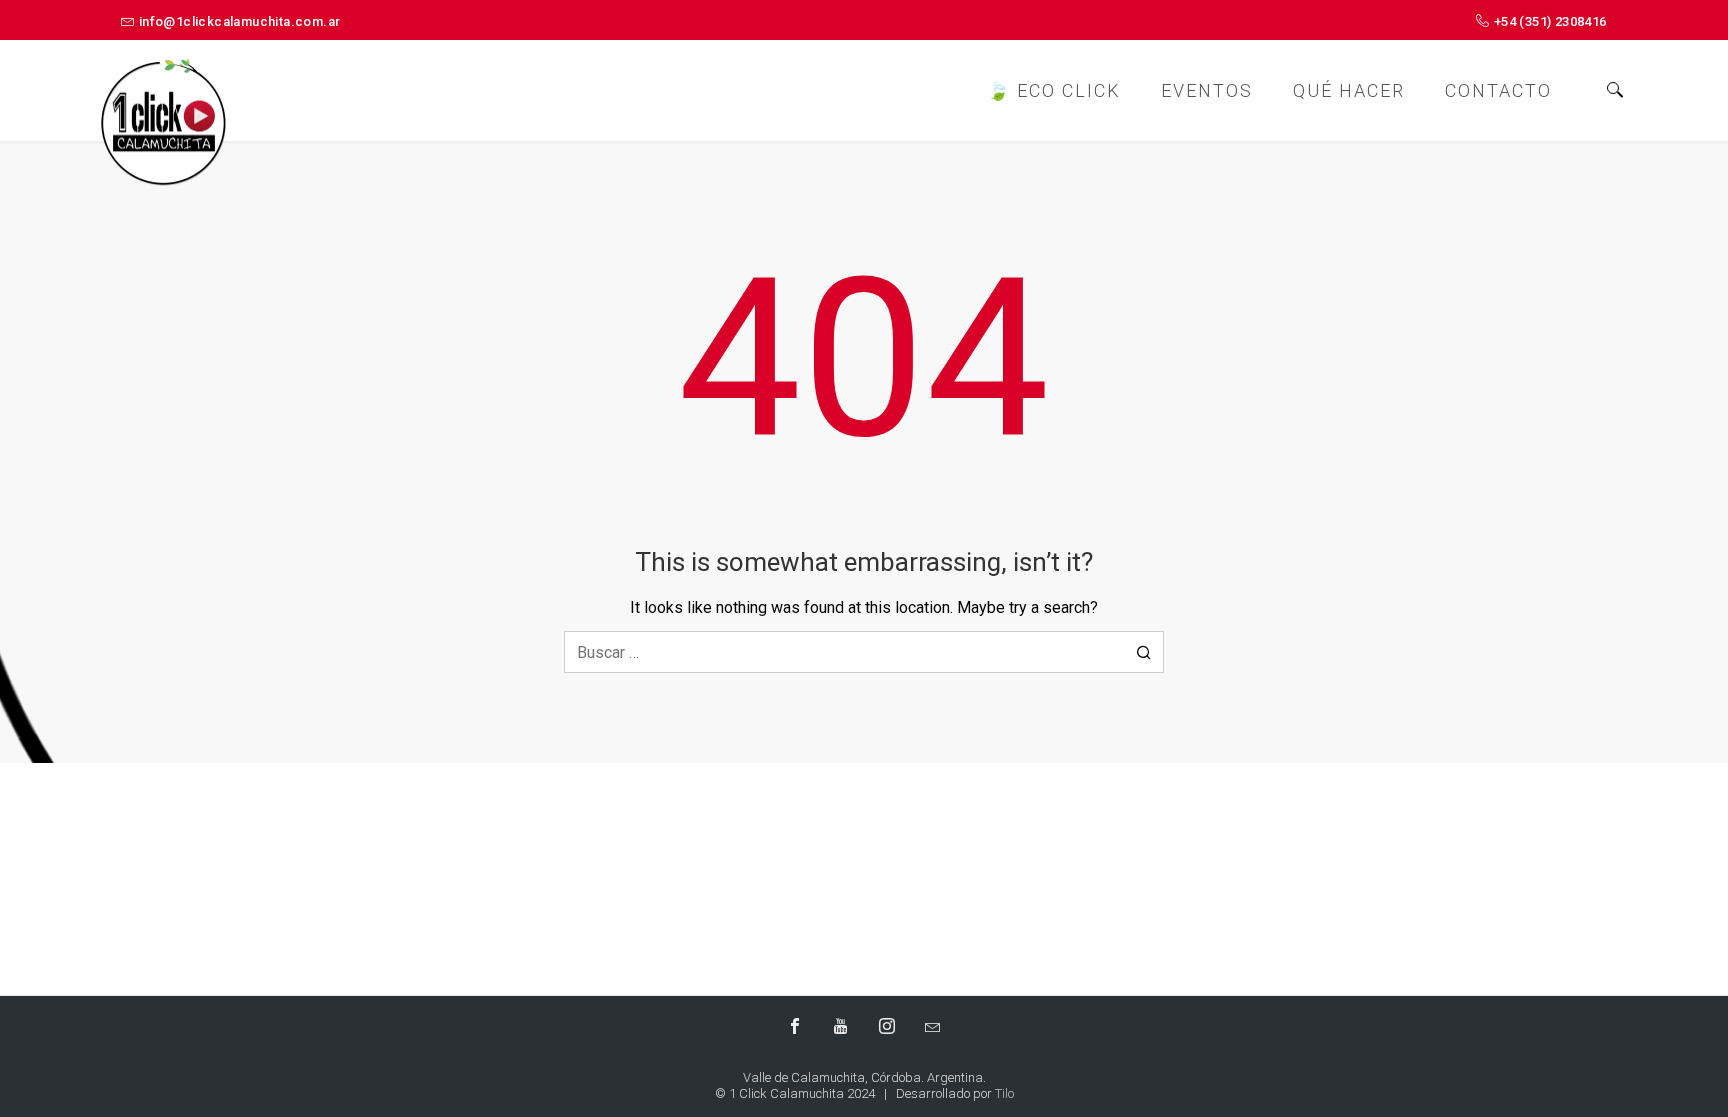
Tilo (1004, 1093)
